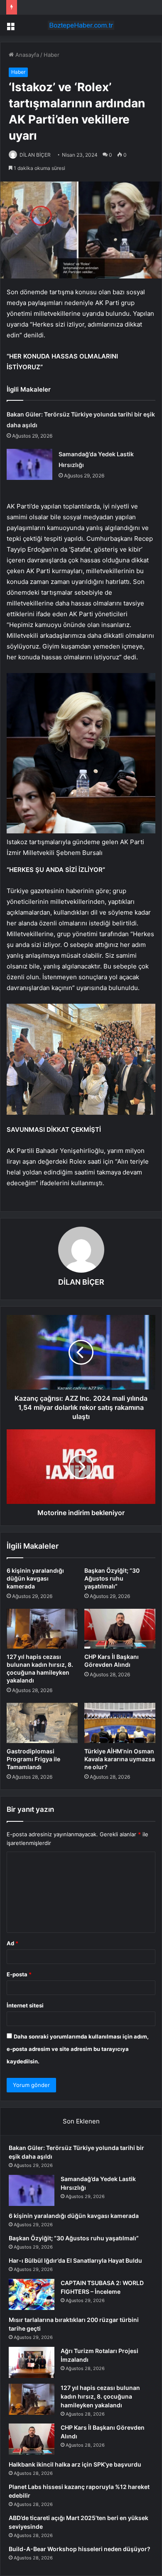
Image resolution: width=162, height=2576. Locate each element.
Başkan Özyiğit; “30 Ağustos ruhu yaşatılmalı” (112, 1578)
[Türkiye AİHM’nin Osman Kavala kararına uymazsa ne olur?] (120, 1723)
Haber (52, 55)
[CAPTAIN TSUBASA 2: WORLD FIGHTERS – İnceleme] (32, 2294)
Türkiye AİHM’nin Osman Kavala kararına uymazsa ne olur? (120, 1759)
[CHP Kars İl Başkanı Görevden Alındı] (120, 1629)
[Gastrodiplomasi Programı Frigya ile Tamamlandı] (42, 1723)
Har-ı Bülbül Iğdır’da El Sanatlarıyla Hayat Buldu (75, 2260)
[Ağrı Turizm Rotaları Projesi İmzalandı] (32, 2362)
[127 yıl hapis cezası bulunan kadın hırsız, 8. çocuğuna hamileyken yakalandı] (42, 1629)
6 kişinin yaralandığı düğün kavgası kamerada (35, 1578)
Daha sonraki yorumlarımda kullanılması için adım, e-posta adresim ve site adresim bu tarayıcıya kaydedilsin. (78, 2049)
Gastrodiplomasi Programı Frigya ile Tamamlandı (33, 1759)
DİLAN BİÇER (35, 155)
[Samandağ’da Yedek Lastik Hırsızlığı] (29, 464)
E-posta (19, 1974)
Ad (12, 1943)
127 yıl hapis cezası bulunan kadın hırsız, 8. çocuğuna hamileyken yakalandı (100, 2396)
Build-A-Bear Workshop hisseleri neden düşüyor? (80, 2549)
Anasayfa (26, 55)
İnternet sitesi (25, 2005)
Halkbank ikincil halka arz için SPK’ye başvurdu (75, 2464)
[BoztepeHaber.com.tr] (81, 25)
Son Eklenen (81, 2121)
